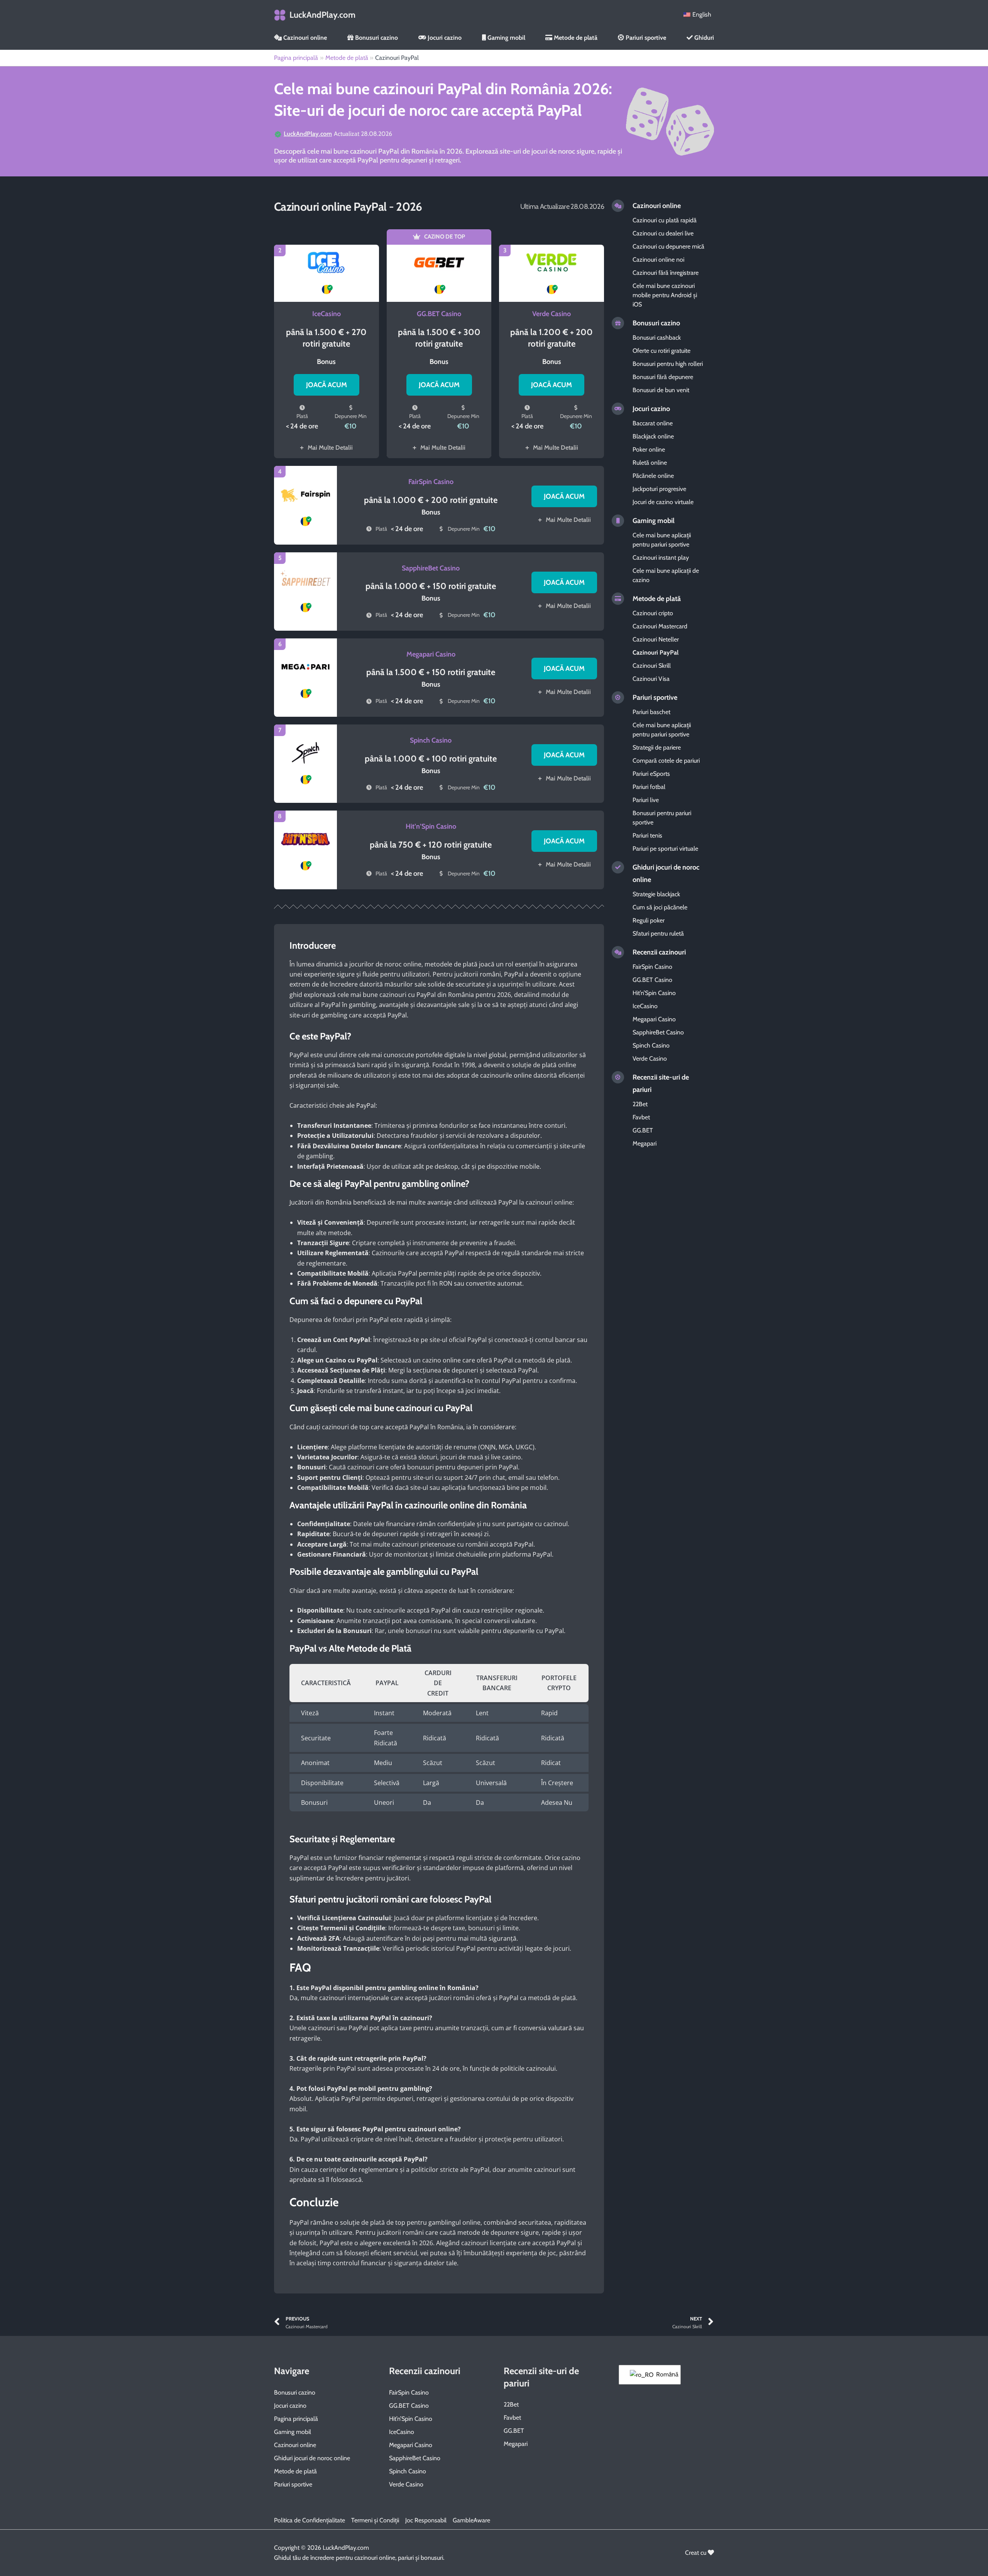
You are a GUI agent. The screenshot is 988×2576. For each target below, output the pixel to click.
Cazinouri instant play (661, 558)
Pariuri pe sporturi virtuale (665, 849)
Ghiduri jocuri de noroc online (312, 2458)
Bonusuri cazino (376, 38)
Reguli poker (649, 920)
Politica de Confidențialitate (310, 2520)
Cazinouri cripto (653, 613)
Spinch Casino (431, 740)
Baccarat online (653, 423)
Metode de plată (575, 38)
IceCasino (327, 314)
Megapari (645, 1143)
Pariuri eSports (651, 774)
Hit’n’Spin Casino (431, 826)
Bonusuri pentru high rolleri (668, 364)
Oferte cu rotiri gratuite (661, 351)
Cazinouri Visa (651, 679)
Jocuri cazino (444, 38)
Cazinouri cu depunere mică (668, 246)
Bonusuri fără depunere (663, 377)
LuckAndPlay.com (322, 15)
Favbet (641, 1117)
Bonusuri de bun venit (661, 390)
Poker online (649, 449)
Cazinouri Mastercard (660, 626)
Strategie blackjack (656, 894)
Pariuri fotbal (649, 787)
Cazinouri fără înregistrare (666, 273)
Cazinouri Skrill (652, 666)
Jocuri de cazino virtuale (663, 502)
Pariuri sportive (645, 38)
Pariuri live (646, 800)
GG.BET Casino (439, 314)
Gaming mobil (506, 38)
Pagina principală (296, 2419)
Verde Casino (552, 314)
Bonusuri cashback (657, 338)
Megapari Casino (431, 654)
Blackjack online (653, 436)
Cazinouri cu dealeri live (663, 233)
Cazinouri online (304, 38)
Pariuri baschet (651, 712)
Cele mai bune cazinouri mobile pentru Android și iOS (665, 295)
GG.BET (643, 1130)
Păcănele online (653, 476)
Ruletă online (650, 463)
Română (664, 2374)
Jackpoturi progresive (659, 489)
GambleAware (471, 2520)
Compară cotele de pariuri (666, 761)
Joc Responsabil (426, 2520)
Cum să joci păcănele (660, 907)
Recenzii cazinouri (659, 952)
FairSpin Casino (431, 482)
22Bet (640, 1104)
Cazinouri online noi (658, 260)
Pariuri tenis (647, 835)
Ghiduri (703, 38)
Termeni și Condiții (375, 2520)
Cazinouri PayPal (656, 652)
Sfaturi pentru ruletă (658, 933)
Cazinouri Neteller (656, 639)
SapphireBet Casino (431, 568)
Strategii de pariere (657, 747)
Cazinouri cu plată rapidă (665, 220)
